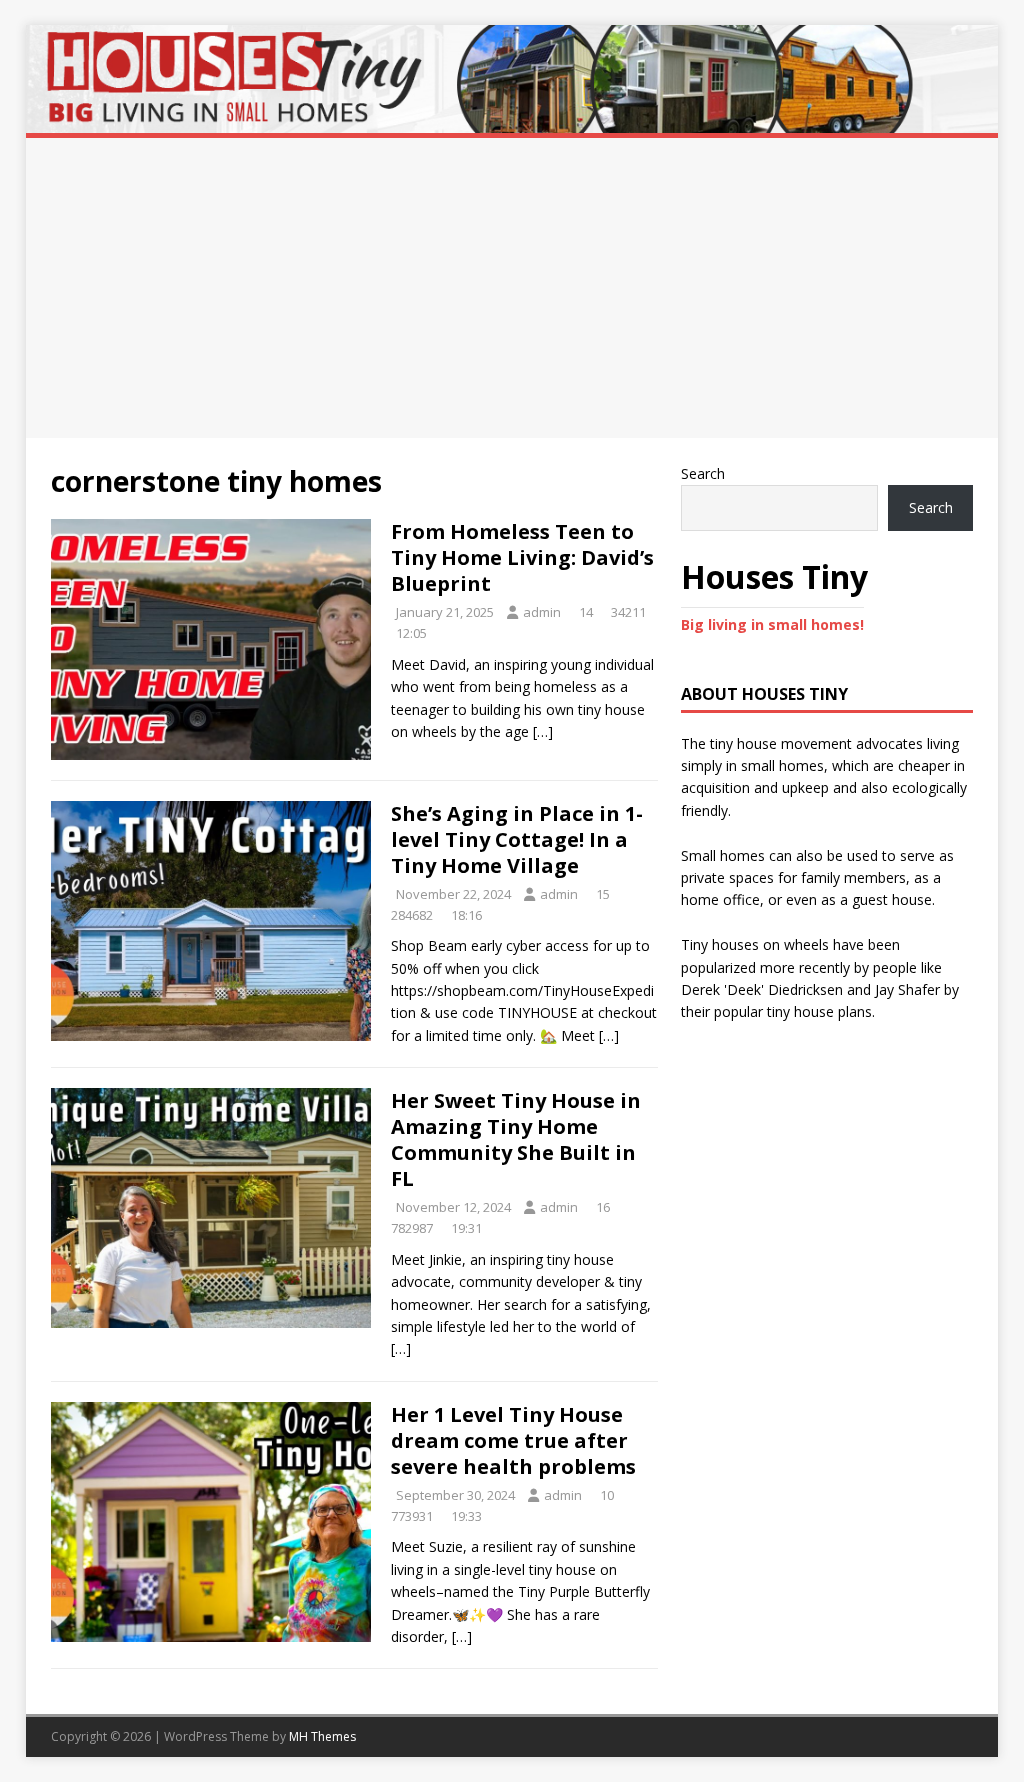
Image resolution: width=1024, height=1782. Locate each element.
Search (703, 473)
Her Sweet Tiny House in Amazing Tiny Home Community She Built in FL (516, 1139)
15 (603, 894)
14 (586, 612)
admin (542, 612)
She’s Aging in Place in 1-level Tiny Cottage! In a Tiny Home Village (517, 839)
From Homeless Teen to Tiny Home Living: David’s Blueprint (522, 557)
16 (603, 1207)
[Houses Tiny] (512, 121)
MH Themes (322, 1736)
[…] (543, 731)
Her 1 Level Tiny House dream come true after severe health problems (513, 1440)
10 (607, 1495)
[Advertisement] (512, 288)
